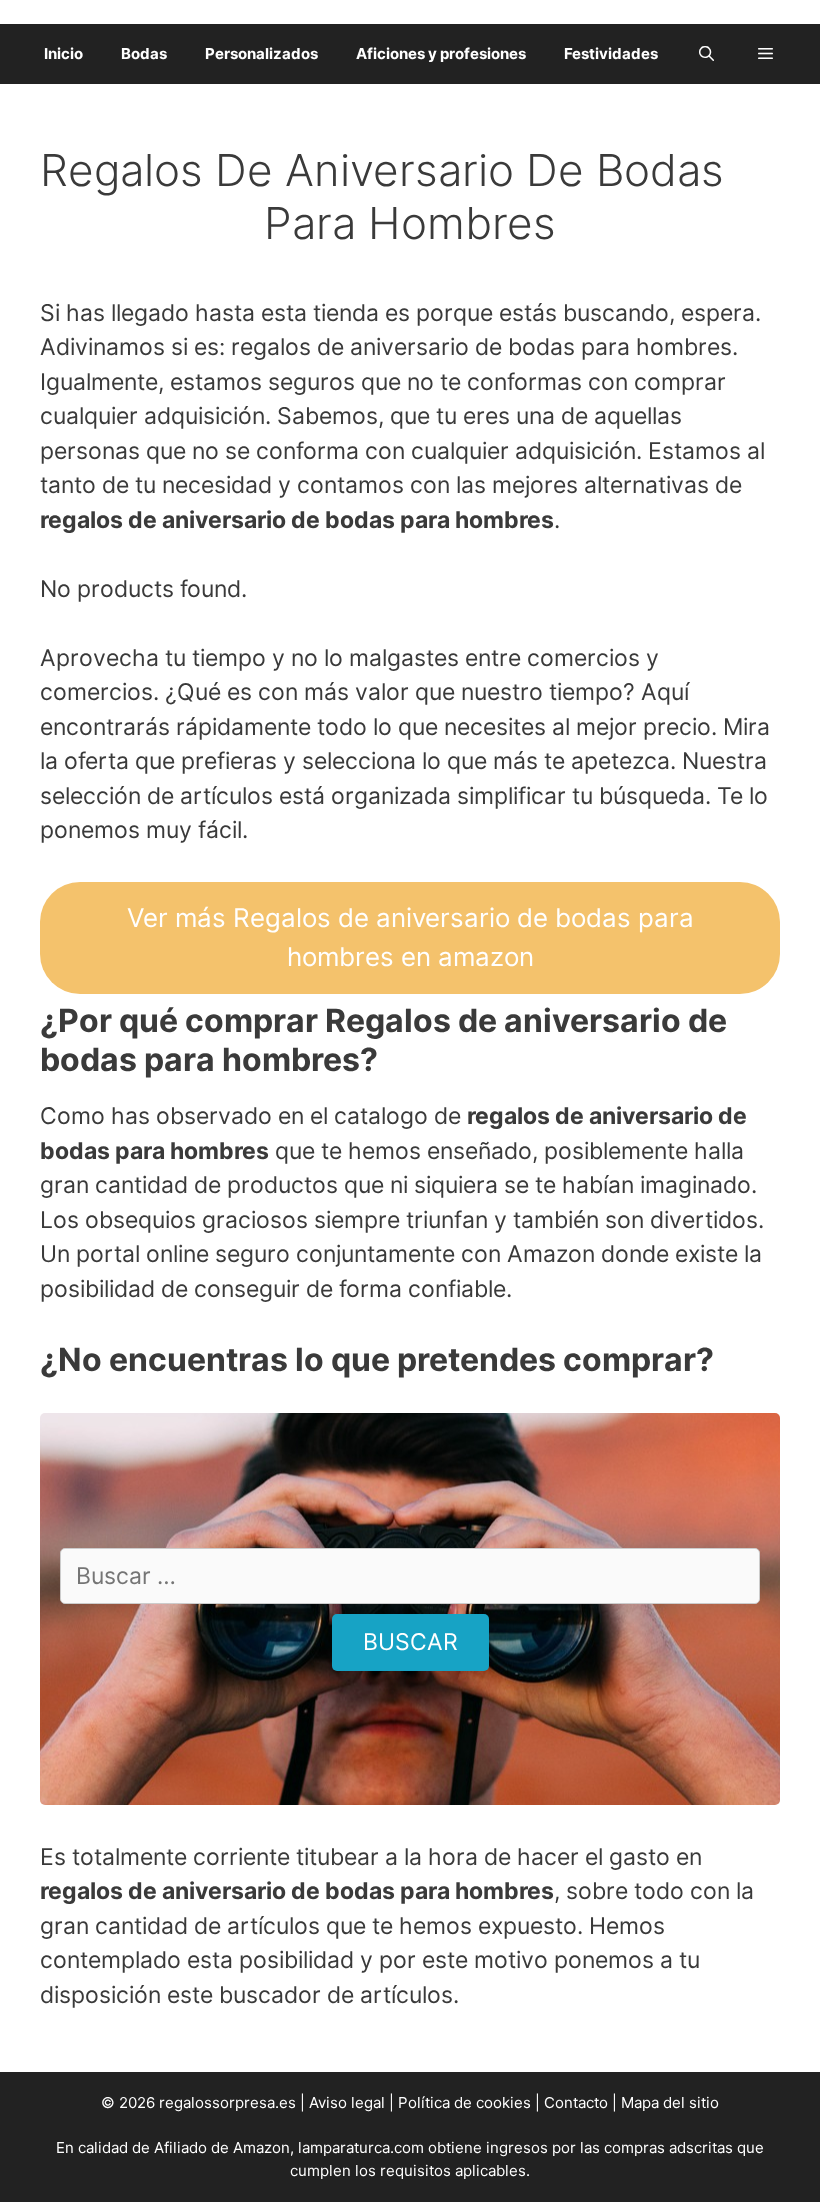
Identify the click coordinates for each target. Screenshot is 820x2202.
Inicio (63, 53)
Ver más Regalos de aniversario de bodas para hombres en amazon (410, 937)
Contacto (576, 2102)
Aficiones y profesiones (441, 53)
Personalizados (261, 53)
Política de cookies (464, 2102)
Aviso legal (347, 2102)
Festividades (611, 53)
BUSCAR (410, 1642)
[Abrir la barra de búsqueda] (706, 54)
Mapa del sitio (670, 2102)
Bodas (144, 53)
